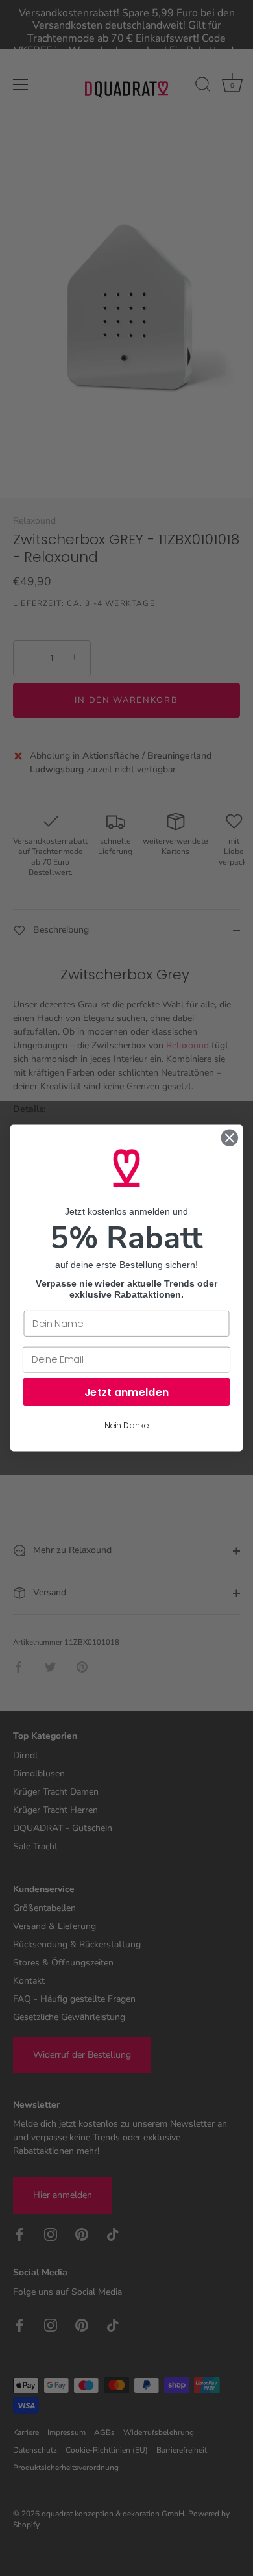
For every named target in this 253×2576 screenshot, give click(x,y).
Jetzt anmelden (127, 1392)
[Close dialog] (230, 1138)
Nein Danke (126, 1426)
